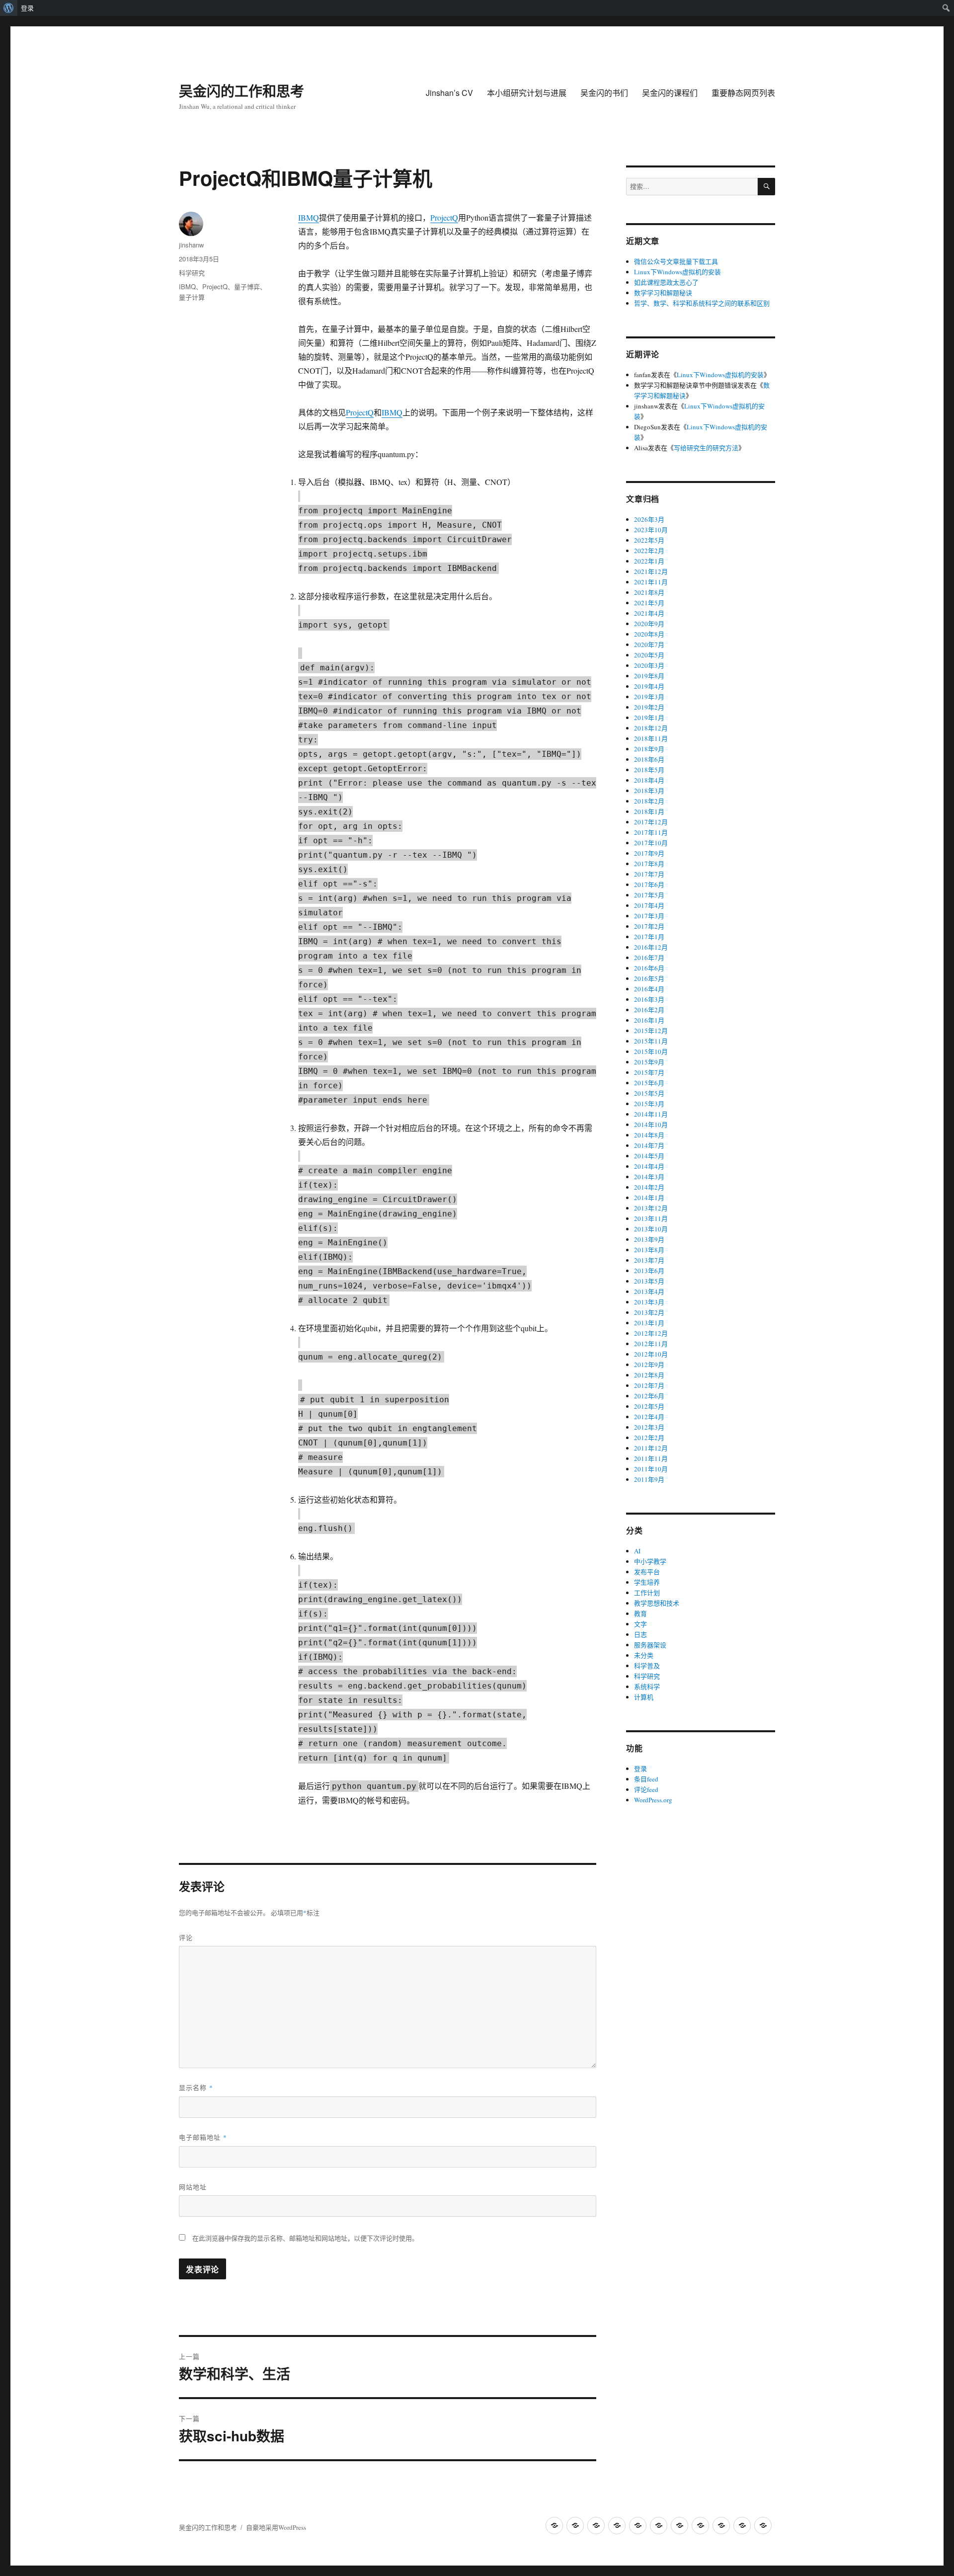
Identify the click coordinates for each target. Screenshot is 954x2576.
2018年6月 (649, 759)
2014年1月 (649, 1198)
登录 (27, 8)
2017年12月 (651, 822)
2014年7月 (649, 1145)
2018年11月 (651, 738)
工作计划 (647, 1593)
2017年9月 (649, 853)
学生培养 (647, 1582)
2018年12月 (651, 728)
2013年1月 (649, 1323)
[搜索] (766, 187)
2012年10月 (651, 1354)
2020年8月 (649, 634)
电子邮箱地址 (203, 2137)
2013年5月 (649, 1281)
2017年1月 (649, 937)
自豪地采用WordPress (276, 2527)
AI (637, 1551)
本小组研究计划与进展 (527, 93)
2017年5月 (649, 895)
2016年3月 (649, 999)
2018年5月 (649, 770)
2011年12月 (651, 1448)
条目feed (646, 1779)
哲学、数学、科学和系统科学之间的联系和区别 (702, 303)
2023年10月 (651, 530)
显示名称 (196, 2087)
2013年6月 (649, 1271)
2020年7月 (649, 644)
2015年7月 (649, 1072)
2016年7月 (649, 958)
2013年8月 (649, 1250)
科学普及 (647, 1666)
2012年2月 (649, 1438)
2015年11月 (651, 1041)
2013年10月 (651, 1229)
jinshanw (191, 245)
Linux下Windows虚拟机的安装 (677, 272)
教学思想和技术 (657, 1603)
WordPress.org (653, 1800)
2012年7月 (649, 1385)
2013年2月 (649, 1312)
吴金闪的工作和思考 (241, 91)
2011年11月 (651, 1458)
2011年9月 (649, 1479)
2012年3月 (649, 1427)
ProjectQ (444, 217)
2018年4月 (649, 780)
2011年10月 (651, 1469)
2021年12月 (651, 571)
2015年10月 (651, 1051)
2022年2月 (649, 551)
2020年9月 (649, 624)
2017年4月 (649, 905)
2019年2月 (649, 707)
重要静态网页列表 (743, 93)
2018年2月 (649, 801)
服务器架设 (650, 1645)
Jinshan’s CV (449, 93)
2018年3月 (649, 791)
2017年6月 (649, 885)
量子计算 (192, 297)
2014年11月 (651, 1114)
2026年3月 (649, 519)
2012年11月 (651, 1344)
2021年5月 (649, 603)
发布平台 (647, 1572)
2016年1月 (649, 1020)
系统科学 (647, 1687)
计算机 (644, 1697)
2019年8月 (649, 676)
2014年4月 (649, 1166)
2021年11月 (651, 582)
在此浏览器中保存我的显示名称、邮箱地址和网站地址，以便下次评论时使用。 (305, 2238)
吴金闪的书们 (604, 93)
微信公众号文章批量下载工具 (676, 261)
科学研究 (192, 273)
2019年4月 (649, 686)
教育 (640, 1613)
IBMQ (309, 217)
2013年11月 (651, 1218)
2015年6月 (649, 1083)
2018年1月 (649, 811)
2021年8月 (649, 592)
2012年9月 (649, 1365)
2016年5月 (649, 978)
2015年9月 (649, 1062)
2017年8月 (649, 864)
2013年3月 (649, 1302)
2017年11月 (651, 832)
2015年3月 (649, 1104)
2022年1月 (649, 561)
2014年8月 (649, 1135)
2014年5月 (649, 1156)
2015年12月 (651, 1031)
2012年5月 (649, 1406)
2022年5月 (649, 540)
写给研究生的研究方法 (706, 448)
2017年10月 (651, 843)
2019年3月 (649, 697)
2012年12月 (651, 1333)
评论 (186, 1937)
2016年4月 (649, 989)
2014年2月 (649, 1187)
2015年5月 (649, 1093)
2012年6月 (649, 1396)
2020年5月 (649, 655)
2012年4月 (649, 1417)
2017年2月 (649, 926)
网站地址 (193, 2187)
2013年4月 (649, 1291)
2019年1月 (649, 718)
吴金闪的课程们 (670, 93)
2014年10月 (651, 1125)
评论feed (646, 1789)
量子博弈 (247, 286)
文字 (640, 1624)
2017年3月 (649, 916)
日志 (640, 1634)
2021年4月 (649, 613)
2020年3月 (649, 665)
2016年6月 (649, 968)
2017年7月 (649, 874)
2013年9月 (649, 1239)
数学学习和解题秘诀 (663, 293)
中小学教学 (650, 1561)
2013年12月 (651, 1208)
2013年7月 (649, 1260)
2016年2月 (649, 1010)
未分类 (644, 1655)
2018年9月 (649, 749)
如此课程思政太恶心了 (666, 282)
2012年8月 (649, 1375)
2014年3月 (649, 1177)
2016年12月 (651, 947)
